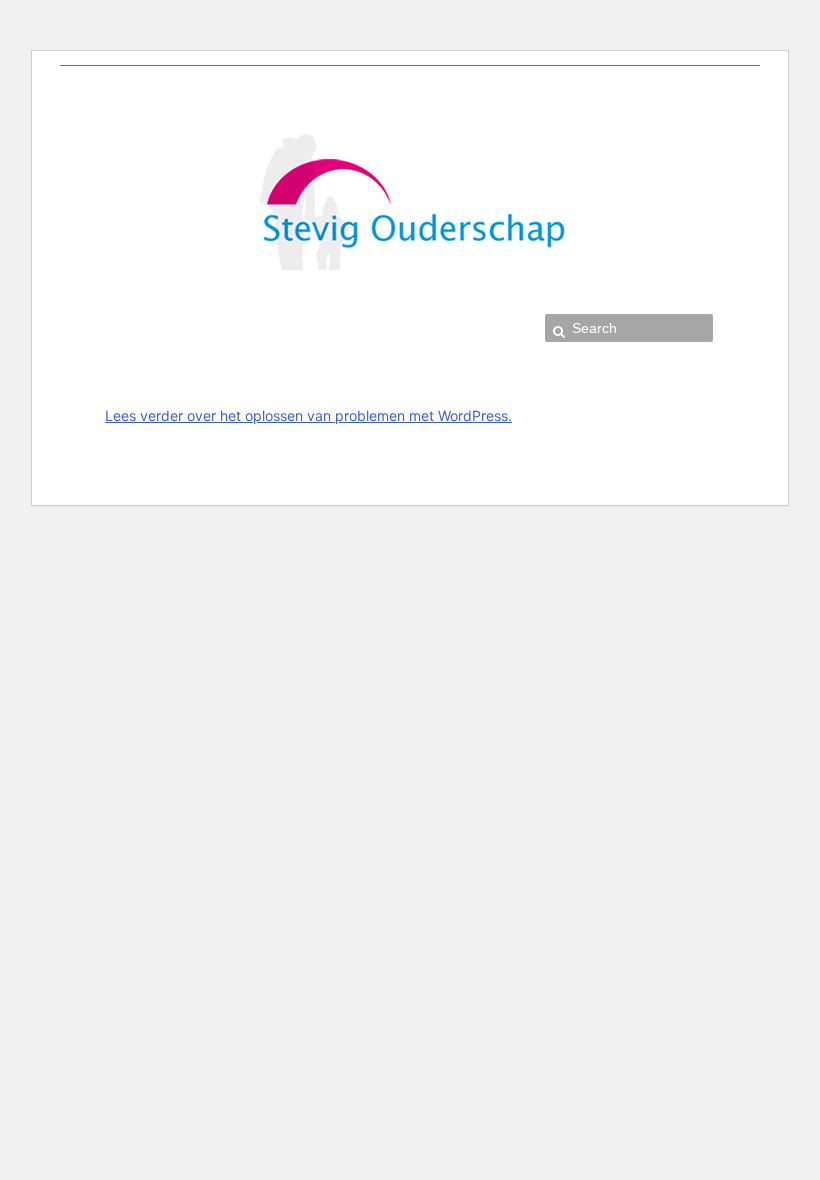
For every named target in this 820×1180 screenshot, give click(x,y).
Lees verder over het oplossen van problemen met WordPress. (308, 415)
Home (476, 352)
